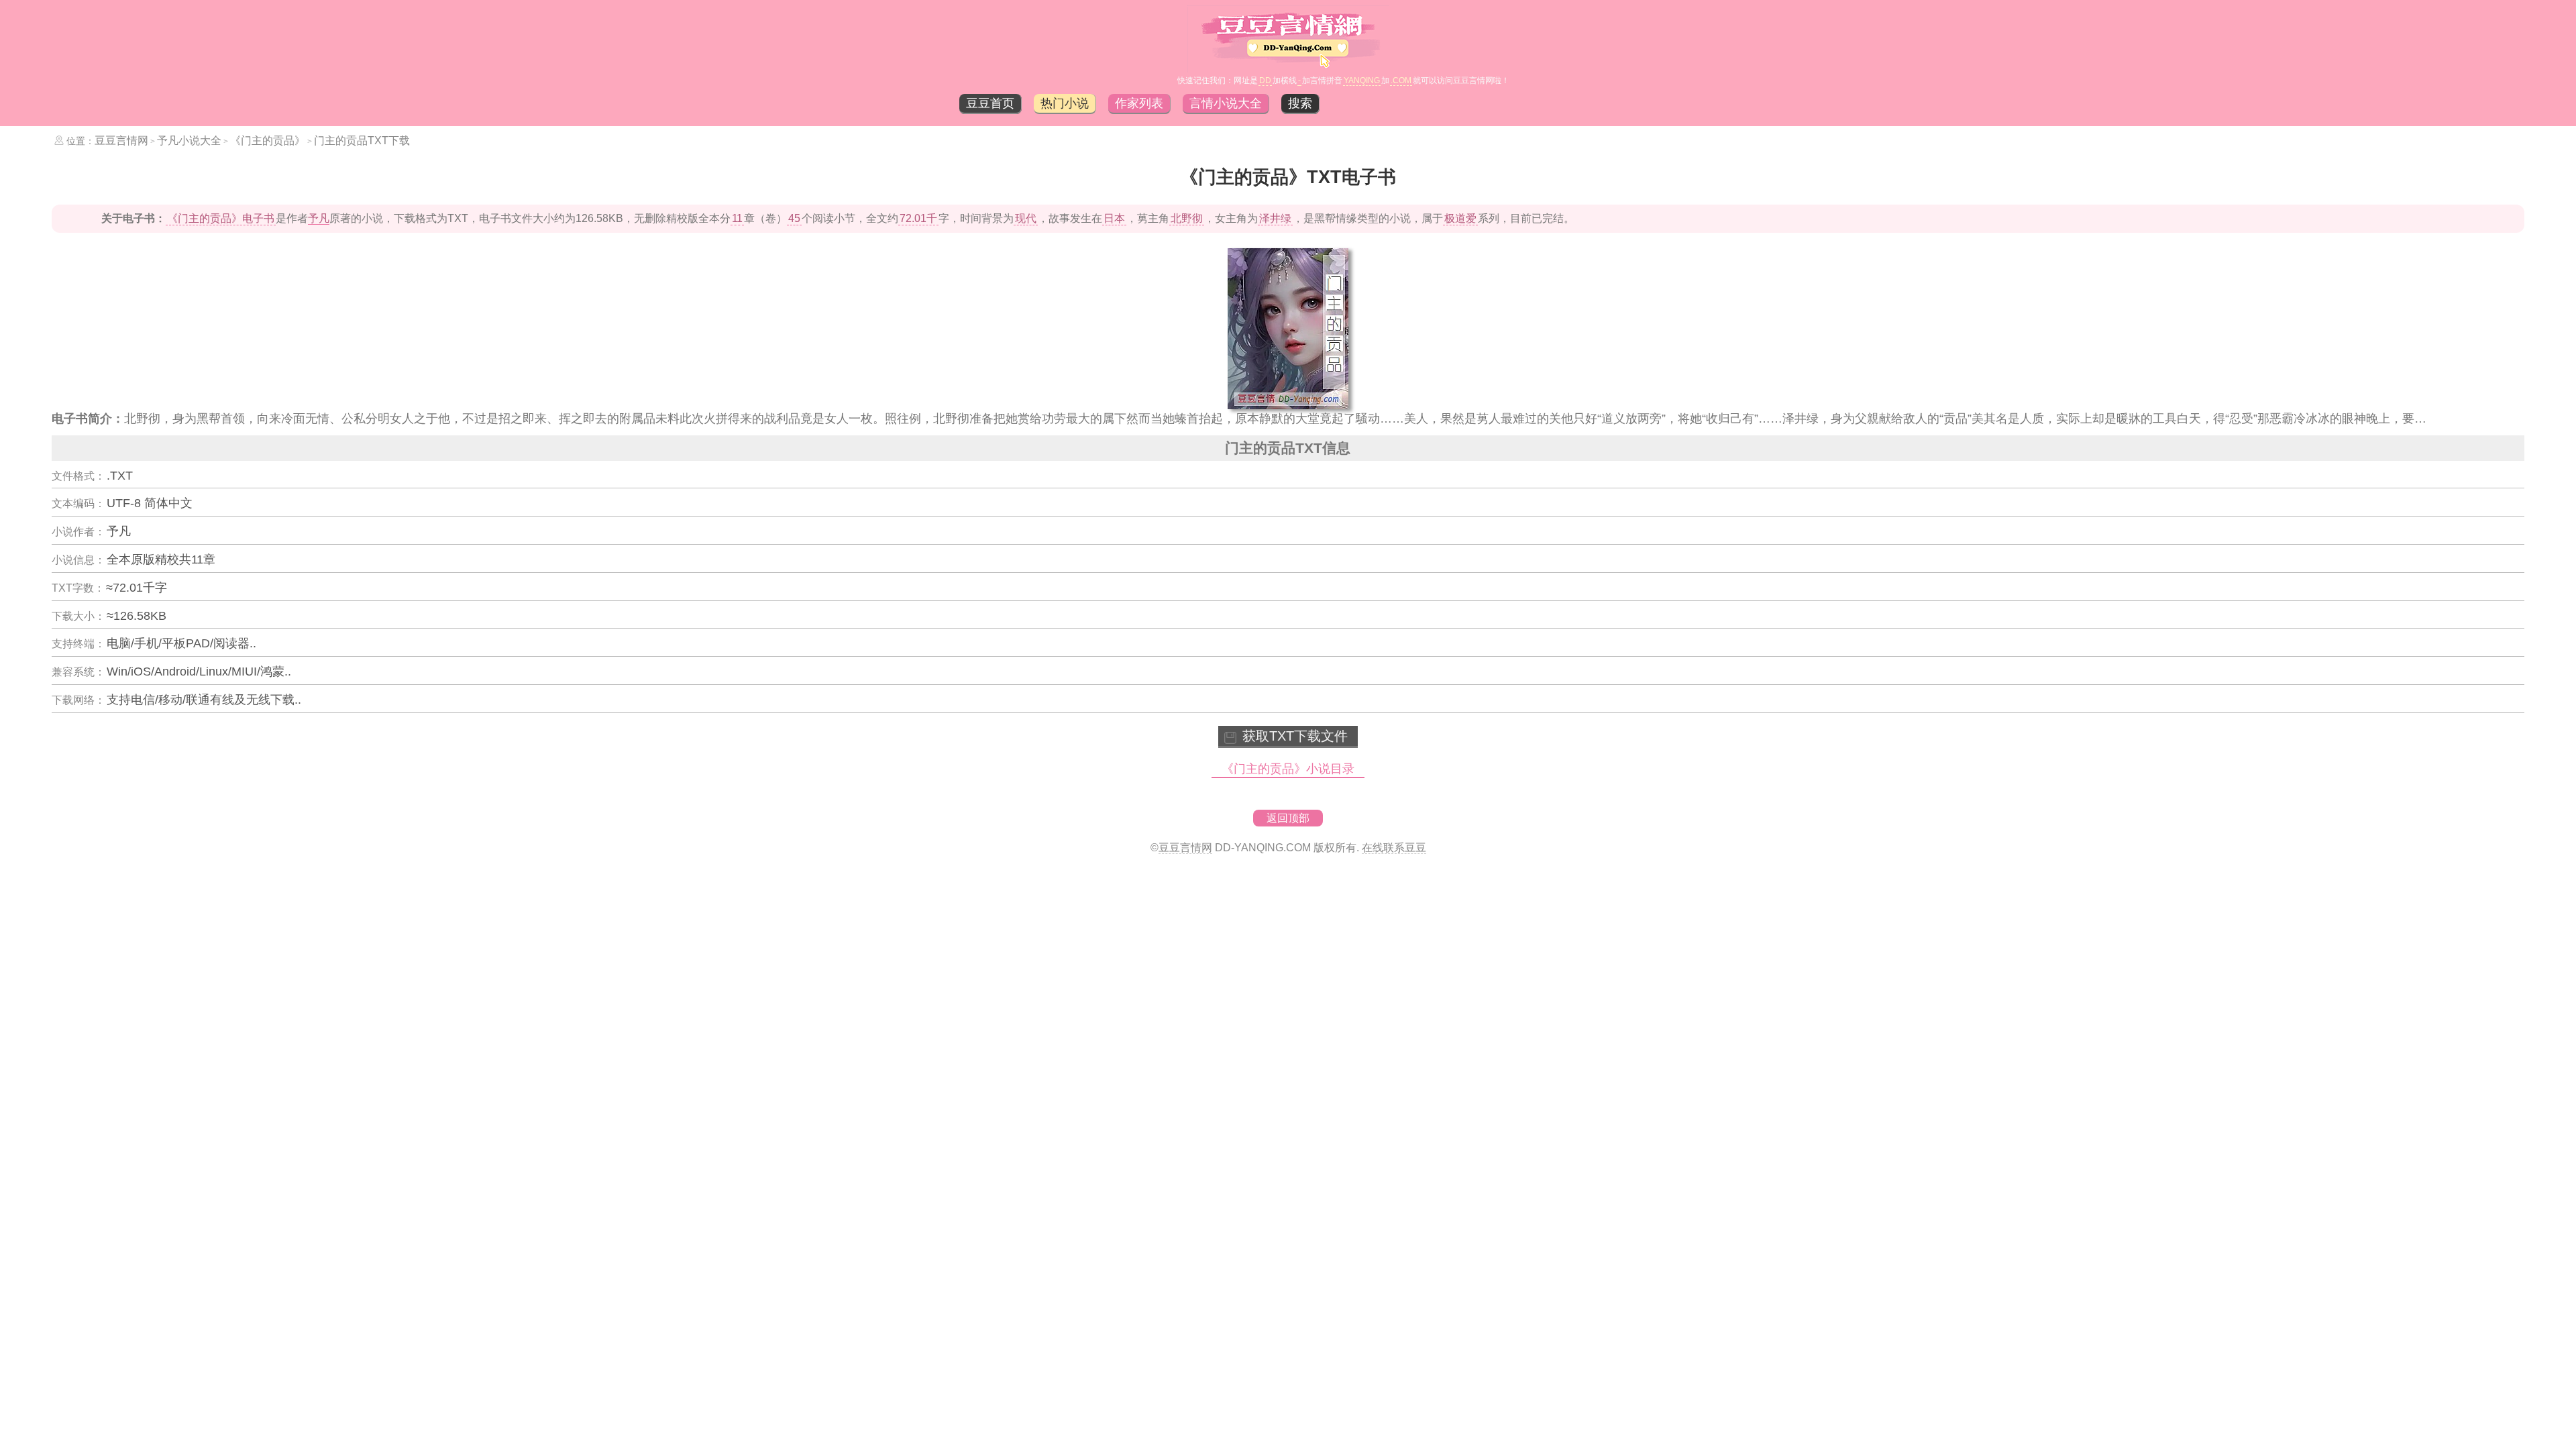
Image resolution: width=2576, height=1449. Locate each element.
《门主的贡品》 (268, 141)
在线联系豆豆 (1394, 848)
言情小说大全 (1226, 103)
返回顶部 (1288, 818)
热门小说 (1065, 103)
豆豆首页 (990, 103)
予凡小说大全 (189, 141)
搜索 (1300, 103)
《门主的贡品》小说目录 (1288, 769)
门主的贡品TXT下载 (362, 141)
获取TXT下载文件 (1295, 736)
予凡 (319, 218)
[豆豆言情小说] (1288, 68)
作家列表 (1139, 103)
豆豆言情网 (121, 141)
